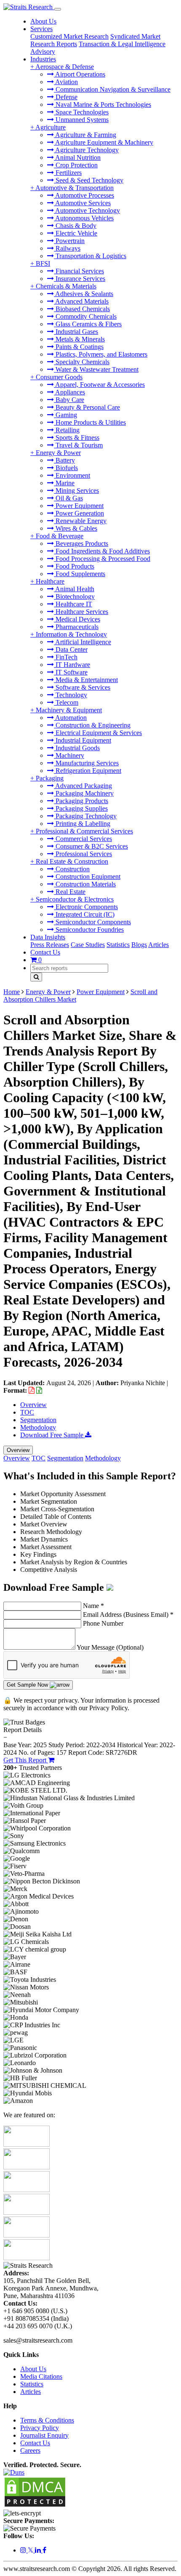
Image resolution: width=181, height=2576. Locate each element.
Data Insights (48, 937)
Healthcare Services (81, 612)
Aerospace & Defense (65, 67)
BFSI (43, 263)
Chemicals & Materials (66, 286)
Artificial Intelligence (83, 642)
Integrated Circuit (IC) (84, 914)
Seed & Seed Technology (89, 180)
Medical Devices (77, 619)
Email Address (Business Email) (128, 1615)
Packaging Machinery (84, 793)
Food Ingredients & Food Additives (102, 551)
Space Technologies (81, 112)
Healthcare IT (73, 604)
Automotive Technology (87, 210)
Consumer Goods (59, 377)
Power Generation (79, 513)
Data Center (71, 649)
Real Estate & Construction (72, 861)
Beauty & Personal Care (87, 407)
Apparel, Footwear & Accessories (99, 385)
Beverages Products (81, 543)
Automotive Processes (84, 195)
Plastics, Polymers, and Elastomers (101, 354)
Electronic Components (86, 907)
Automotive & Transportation (75, 188)
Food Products (74, 566)
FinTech (66, 657)
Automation (70, 718)
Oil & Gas (68, 498)
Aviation (66, 82)
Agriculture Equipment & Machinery (104, 142)
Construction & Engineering (92, 725)
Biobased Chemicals (82, 309)
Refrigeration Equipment (88, 771)
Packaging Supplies (81, 808)
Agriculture (51, 127)
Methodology (38, 1427)
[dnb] (14, 2472)
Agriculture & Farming (85, 135)
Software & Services (82, 687)
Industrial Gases (76, 332)
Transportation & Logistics (90, 256)
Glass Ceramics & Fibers (88, 324)
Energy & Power (58, 453)
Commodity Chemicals (85, 316)
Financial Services (79, 271)
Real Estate (70, 892)
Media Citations (41, 2376)
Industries (43, 59)
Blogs (139, 945)
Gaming (65, 415)
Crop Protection (76, 165)
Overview (33, 1405)
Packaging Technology (85, 816)
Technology (71, 695)
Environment (72, 475)
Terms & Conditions (47, 2420)
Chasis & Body (75, 226)
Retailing (67, 430)
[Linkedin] (39, 2550)
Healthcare (50, 581)
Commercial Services (83, 839)
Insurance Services (80, 279)
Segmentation (38, 1420)
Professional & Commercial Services (84, 831)
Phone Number (103, 1623)
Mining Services (76, 491)
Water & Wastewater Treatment (96, 369)
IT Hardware (72, 665)
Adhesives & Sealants (84, 294)
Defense (66, 97)
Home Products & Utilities (90, 422)
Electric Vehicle (76, 233)
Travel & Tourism (78, 445)
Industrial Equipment (83, 740)
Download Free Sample (53, 1435)
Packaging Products (81, 801)
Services (41, 29)
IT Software (71, 672)
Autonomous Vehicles (84, 218)
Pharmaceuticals (76, 627)
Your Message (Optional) (110, 1647)
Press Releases (50, 945)
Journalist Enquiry (44, 2435)
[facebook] (44, 2550)
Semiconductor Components (92, 922)
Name (93, 1606)
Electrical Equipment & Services (98, 733)
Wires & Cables (76, 528)
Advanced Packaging (83, 786)
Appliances (69, 392)
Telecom (66, 702)
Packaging (50, 778)
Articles (158, 945)
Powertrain (69, 241)
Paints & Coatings (79, 347)
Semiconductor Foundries (89, 930)
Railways (67, 248)
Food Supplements (80, 574)
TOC (27, 1412)
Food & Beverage (60, 536)
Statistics (118, 945)
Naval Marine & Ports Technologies (102, 104)
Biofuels (66, 468)
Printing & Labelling (82, 824)
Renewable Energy (80, 521)
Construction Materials (85, 884)
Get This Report (26, 1760)
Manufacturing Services (86, 763)
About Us (43, 21)
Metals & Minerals (79, 339)
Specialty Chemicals (82, 362)
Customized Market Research (69, 36)
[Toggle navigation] (58, 9)
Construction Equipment (87, 877)
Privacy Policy (40, 2428)
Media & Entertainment (86, 680)
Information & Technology (71, 634)
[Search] (36, 977)
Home (12, 992)
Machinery (69, 755)
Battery (64, 460)
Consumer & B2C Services (91, 846)
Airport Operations (80, 74)
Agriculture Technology (86, 150)
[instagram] (24, 2550)
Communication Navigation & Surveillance (112, 89)
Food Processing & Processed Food (102, 559)
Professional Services (83, 854)
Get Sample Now (28, 1685)
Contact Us (45, 952)
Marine (64, 483)
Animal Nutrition (77, 157)
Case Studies (88, 945)
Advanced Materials (81, 301)
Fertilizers (68, 173)
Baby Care (69, 400)
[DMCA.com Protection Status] (35, 2506)
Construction (72, 869)
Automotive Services (82, 203)
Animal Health (74, 589)
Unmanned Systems (81, 120)
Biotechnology (74, 596)
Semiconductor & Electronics (75, 899)
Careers (30, 2450)
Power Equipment (79, 506)
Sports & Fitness (77, 438)
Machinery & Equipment (69, 710)
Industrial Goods (77, 748)
